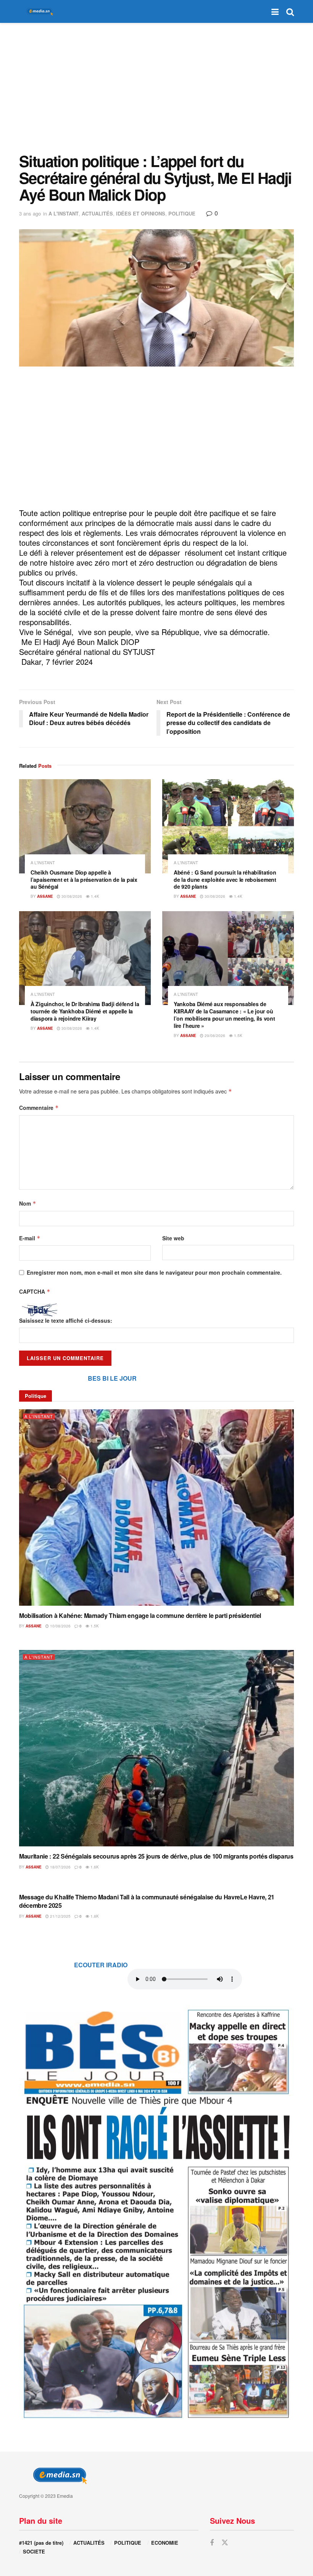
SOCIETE (34, 2551)
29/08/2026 (214, 1036)
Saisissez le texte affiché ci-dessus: (66, 1320)
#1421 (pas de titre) (41, 2543)
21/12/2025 (60, 1916)
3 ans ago (30, 213)
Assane (45, 896)
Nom (28, 1203)
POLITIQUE (182, 213)
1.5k (238, 1036)
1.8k (94, 1916)
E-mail (30, 1238)
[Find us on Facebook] (212, 2543)
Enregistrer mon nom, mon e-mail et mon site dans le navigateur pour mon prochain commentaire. (154, 1272)
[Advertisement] (156, 88)
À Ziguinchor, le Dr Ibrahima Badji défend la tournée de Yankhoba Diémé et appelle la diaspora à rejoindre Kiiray (85, 1011)
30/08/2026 (71, 896)
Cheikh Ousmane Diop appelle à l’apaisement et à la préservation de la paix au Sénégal (84, 880)
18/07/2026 (60, 1867)
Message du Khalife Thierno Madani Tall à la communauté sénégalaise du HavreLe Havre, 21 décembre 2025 (147, 1901)
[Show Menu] (275, 11)
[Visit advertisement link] (156, 2213)
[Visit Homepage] (38, 12)
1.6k (94, 1867)
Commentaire (39, 1108)
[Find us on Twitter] (225, 2543)
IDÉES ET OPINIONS (141, 213)
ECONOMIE (165, 2543)
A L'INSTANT (64, 213)
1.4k (94, 896)
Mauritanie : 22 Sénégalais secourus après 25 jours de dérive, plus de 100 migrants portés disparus (156, 1856)
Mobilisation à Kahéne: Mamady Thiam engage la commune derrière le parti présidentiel (140, 1615)
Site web (173, 1238)
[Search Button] (290, 11)
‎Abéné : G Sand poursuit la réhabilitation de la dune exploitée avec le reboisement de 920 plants (225, 880)
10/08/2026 (60, 1626)
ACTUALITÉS (97, 213)
